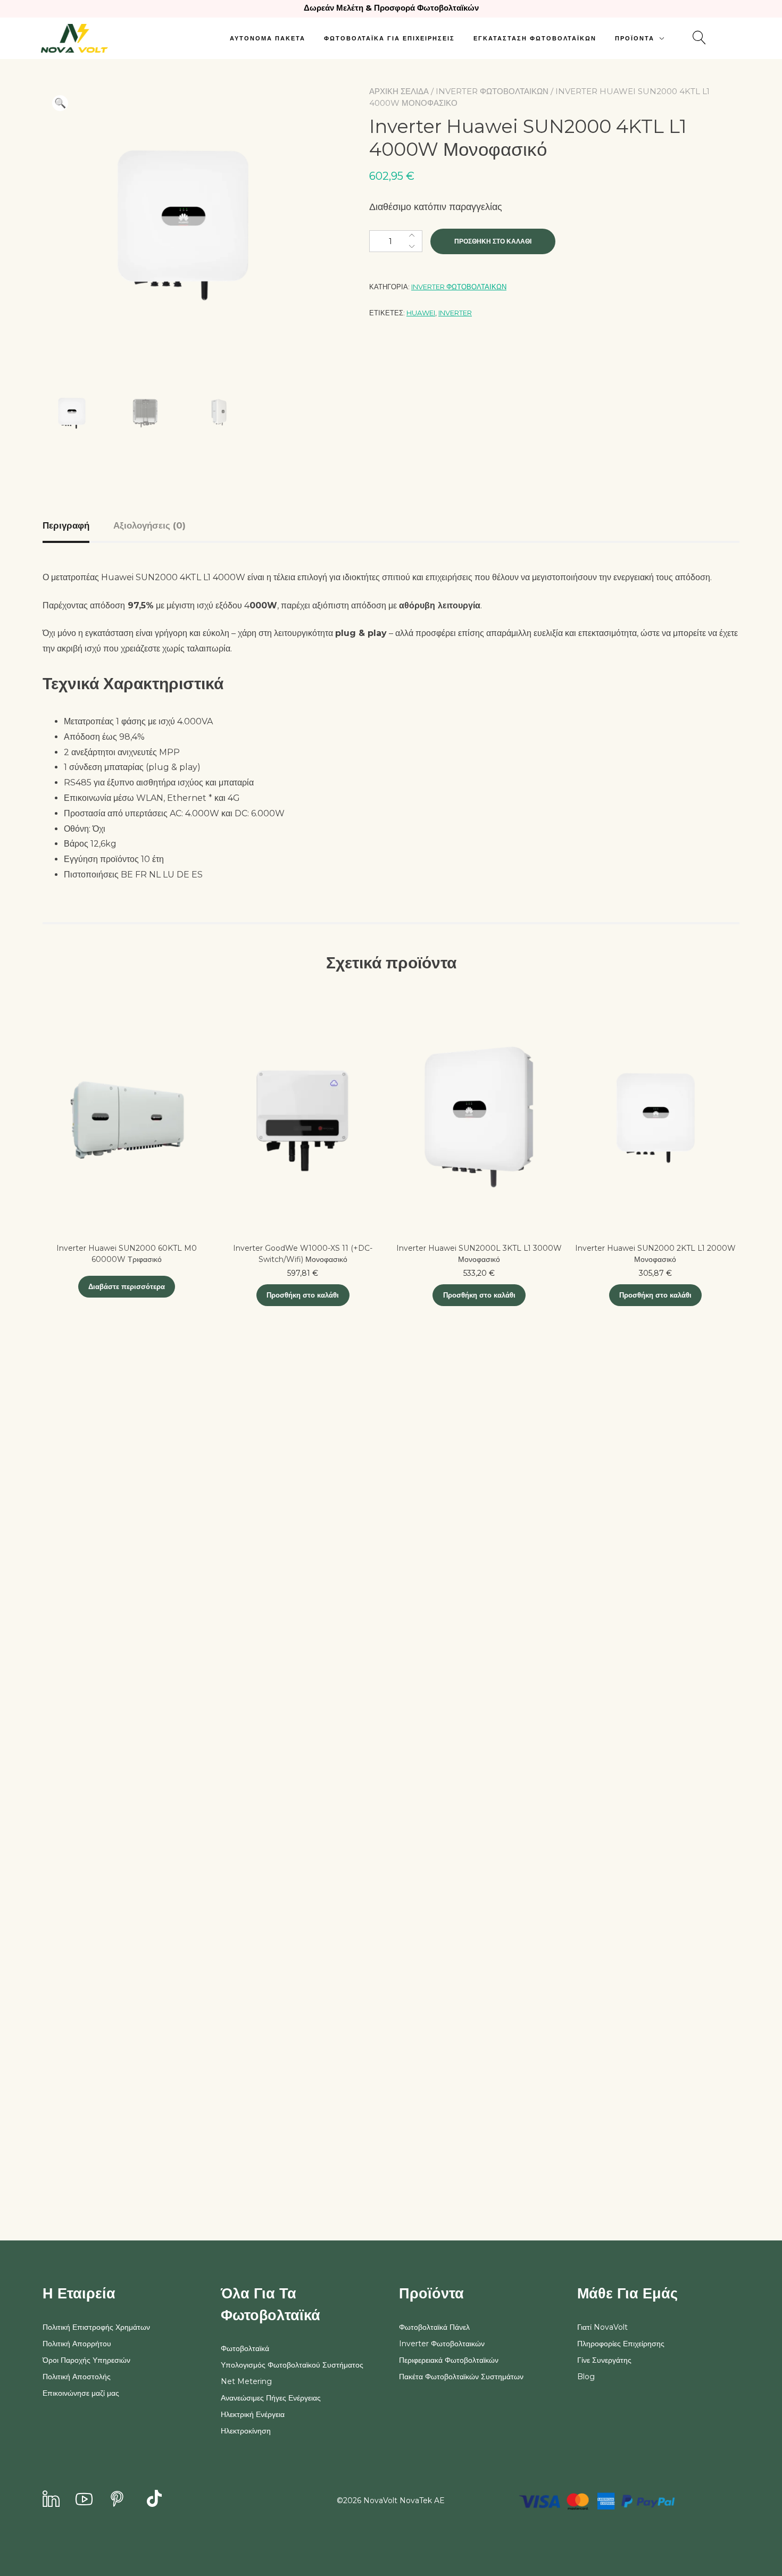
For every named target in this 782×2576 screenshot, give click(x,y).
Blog (586, 2377)
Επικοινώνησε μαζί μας (81, 2393)
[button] (60, 103)
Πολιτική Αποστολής (77, 2377)
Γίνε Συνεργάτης (604, 2360)
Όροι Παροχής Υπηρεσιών (86, 2360)
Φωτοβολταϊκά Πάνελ (434, 2327)
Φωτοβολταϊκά (245, 2348)
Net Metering (246, 2381)
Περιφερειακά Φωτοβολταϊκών (449, 2360)
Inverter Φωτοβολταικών (492, 91)
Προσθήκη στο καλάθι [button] (303, 1295)
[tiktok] (154, 2500)
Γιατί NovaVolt (602, 2327)
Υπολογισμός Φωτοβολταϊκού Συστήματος (292, 2365)
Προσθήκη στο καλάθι (493, 241)
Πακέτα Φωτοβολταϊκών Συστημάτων (461, 2377)
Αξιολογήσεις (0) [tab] (149, 525)
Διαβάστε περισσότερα (127, 1286)
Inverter (455, 313)
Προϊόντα (635, 38)
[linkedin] (51, 2500)
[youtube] (84, 2500)
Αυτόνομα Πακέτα (268, 38)
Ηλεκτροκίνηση (246, 2431)
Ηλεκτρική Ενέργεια (253, 2414)
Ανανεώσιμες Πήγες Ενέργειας (271, 2398)
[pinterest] (117, 2500)
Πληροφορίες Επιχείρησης (621, 2344)
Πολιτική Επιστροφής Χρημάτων (96, 2327)
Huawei (421, 313)
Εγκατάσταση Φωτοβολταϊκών (535, 38)
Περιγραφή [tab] (66, 525)
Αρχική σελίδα (399, 91)
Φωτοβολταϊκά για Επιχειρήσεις (389, 38)
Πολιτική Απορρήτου (77, 2344)
